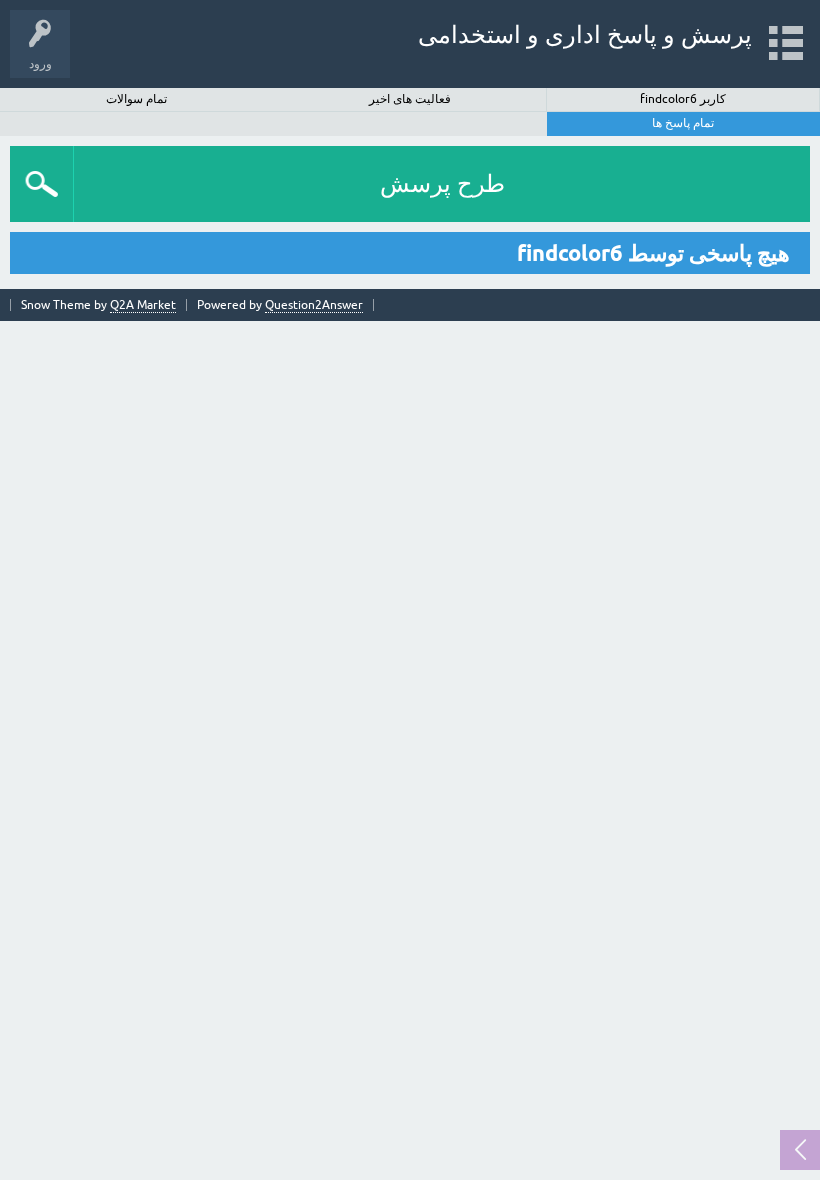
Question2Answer (314, 305)
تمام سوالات (136, 99)
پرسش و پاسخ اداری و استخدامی (585, 34)
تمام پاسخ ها (683, 123)
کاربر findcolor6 (683, 99)
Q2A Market (143, 305)
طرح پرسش (442, 183)
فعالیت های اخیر (410, 99)
